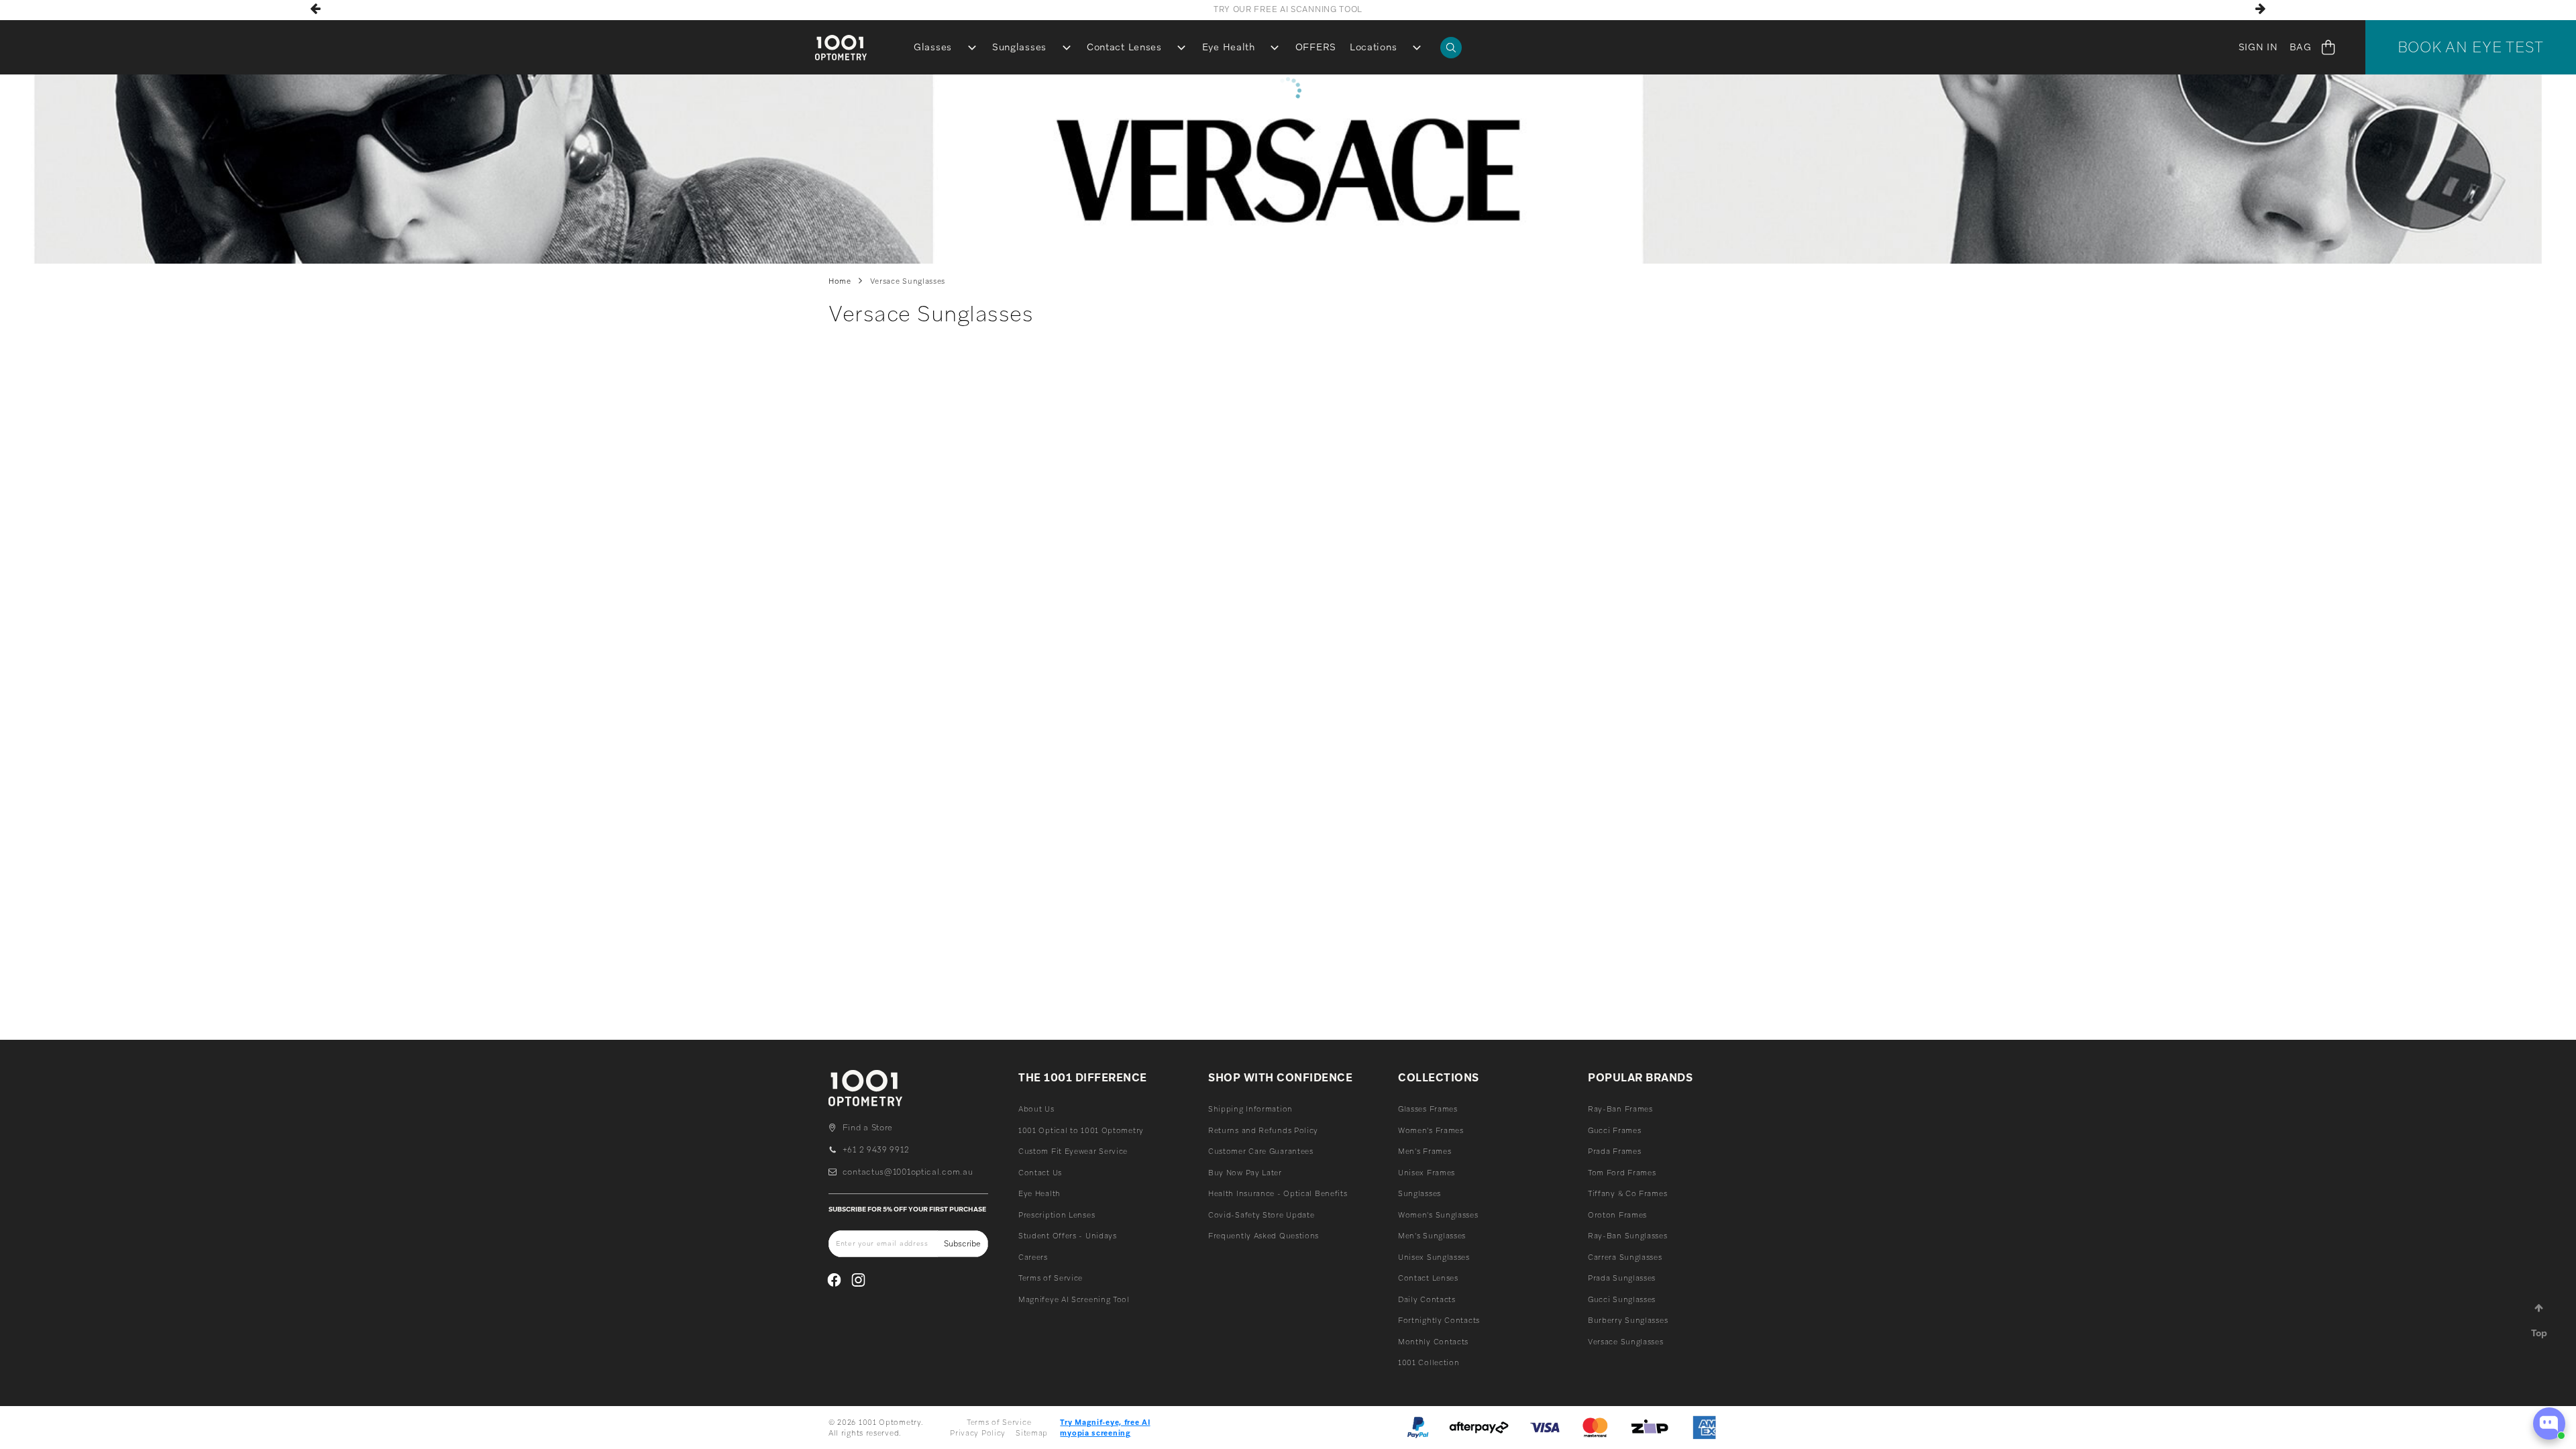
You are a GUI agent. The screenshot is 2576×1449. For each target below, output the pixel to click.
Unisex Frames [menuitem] (1427, 1173)
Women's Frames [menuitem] (1431, 1130)
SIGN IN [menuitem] (2258, 47)
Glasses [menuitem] (933, 47)
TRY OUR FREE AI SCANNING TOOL (1288, 9)
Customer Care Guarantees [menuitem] (1261, 1151)
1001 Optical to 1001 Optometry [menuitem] (1081, 1130)
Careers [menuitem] (1033, 1257)
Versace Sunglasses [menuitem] (1626, 1342)
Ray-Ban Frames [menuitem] (1620, 1109)
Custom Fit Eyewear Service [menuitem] (1073, 1151)
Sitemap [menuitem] (1032, 1433)
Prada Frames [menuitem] (1614, 1151)
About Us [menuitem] (1036, 1109)
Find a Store (868, 1128)
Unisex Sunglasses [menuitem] (1434, 1257)
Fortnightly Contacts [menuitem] (1439, 1320)
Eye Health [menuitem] (1229, 47)
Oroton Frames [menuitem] (1617, 1215)
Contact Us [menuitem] (1040, 1173)
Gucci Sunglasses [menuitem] (1622, 1299)
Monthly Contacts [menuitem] (1433, 1342)
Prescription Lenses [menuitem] (1057, 1215)
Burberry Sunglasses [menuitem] (1628, 1320)
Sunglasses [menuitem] (1019, 47)
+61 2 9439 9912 (876, 1150)
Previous (316, 9)
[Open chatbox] (2549, 1424)
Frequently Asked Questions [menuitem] (1264, 1236)
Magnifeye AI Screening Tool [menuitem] (1074, 1299)
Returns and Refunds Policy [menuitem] (1263, 1130)
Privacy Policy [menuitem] (978, 1433)
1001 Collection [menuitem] (1429, 1362)
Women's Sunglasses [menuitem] (1438, 1215)
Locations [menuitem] (1373, 47)
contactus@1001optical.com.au (908, 1172)
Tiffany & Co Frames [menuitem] (1627, 1193)
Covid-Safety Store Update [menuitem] (1262, 1215)
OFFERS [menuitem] (1316, 47)
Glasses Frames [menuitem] (1428, 1109)
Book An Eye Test (2471, 47)
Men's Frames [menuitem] (1425, 1151)
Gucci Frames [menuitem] (1614, 1130)
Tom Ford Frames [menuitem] (1622, 1173)
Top (2539, 1333)
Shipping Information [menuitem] (1250, 1109)
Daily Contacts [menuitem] (1427, 1299)
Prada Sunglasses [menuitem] (1622, 1278)
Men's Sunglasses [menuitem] (1432, 1236)
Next (2260, 9)
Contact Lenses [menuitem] (1124, 47)
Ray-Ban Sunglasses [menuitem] (1628, 1236)
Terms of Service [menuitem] (1051, 1278)
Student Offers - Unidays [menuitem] (1068, 1236)
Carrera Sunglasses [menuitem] (1625, 1257)
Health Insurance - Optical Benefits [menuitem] (1278, 1193)
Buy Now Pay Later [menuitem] (1245, 1173)
